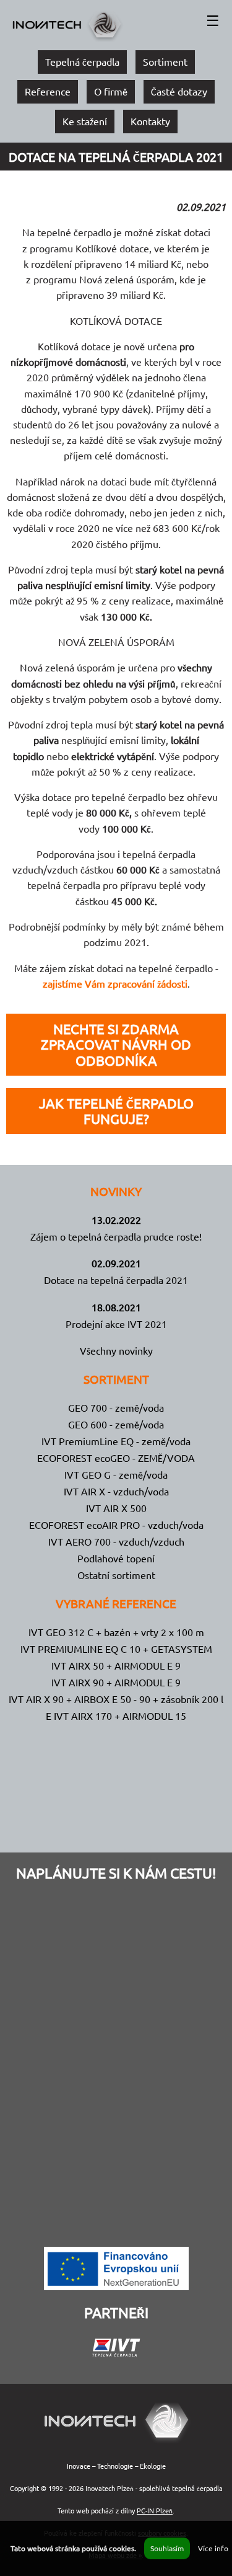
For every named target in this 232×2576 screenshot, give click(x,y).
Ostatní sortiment (116, 1575)
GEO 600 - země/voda (116, 1424)
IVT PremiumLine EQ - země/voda (116, 1441)
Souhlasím (167, 2548)
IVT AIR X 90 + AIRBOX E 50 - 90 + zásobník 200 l (116, 1699)
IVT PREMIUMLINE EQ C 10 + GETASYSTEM (116, 1649)
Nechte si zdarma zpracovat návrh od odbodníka (116, 1044)
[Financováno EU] (116, 2286)
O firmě (111, 91)
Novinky (116, 1191)
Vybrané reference (116, 1603)
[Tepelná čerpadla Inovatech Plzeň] (116, 2443)
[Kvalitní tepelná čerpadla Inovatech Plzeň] (67, 39)
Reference (48, 91)
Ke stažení (85, 121)
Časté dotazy (179, 91)
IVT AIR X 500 (116, 1508)
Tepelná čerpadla (82, 61)
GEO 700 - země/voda (116, 1407)
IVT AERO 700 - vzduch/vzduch (116, 1541)
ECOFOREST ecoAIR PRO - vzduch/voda (116, 1525)
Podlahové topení (116, 1558)
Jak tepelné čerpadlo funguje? (116, 1111)
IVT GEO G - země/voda (116, 1474)
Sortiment (165, 61)
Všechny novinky (116, 1350)
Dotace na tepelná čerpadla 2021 (116, 1280)
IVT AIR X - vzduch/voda (116, 1491)
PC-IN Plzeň (155, 2510)
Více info (213, 2548)
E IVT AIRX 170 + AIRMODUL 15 (116, 1715)
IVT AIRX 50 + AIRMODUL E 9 (116, 1665)
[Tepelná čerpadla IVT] (116, 2352)
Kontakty (150, 121)
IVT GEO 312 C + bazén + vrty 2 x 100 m (116, 1632)
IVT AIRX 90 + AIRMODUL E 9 (116, 1682)
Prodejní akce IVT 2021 (116, 1324)
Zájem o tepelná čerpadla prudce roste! (116, 1236)
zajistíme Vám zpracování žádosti (115, 983)
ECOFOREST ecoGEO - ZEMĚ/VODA (116, 1458)
